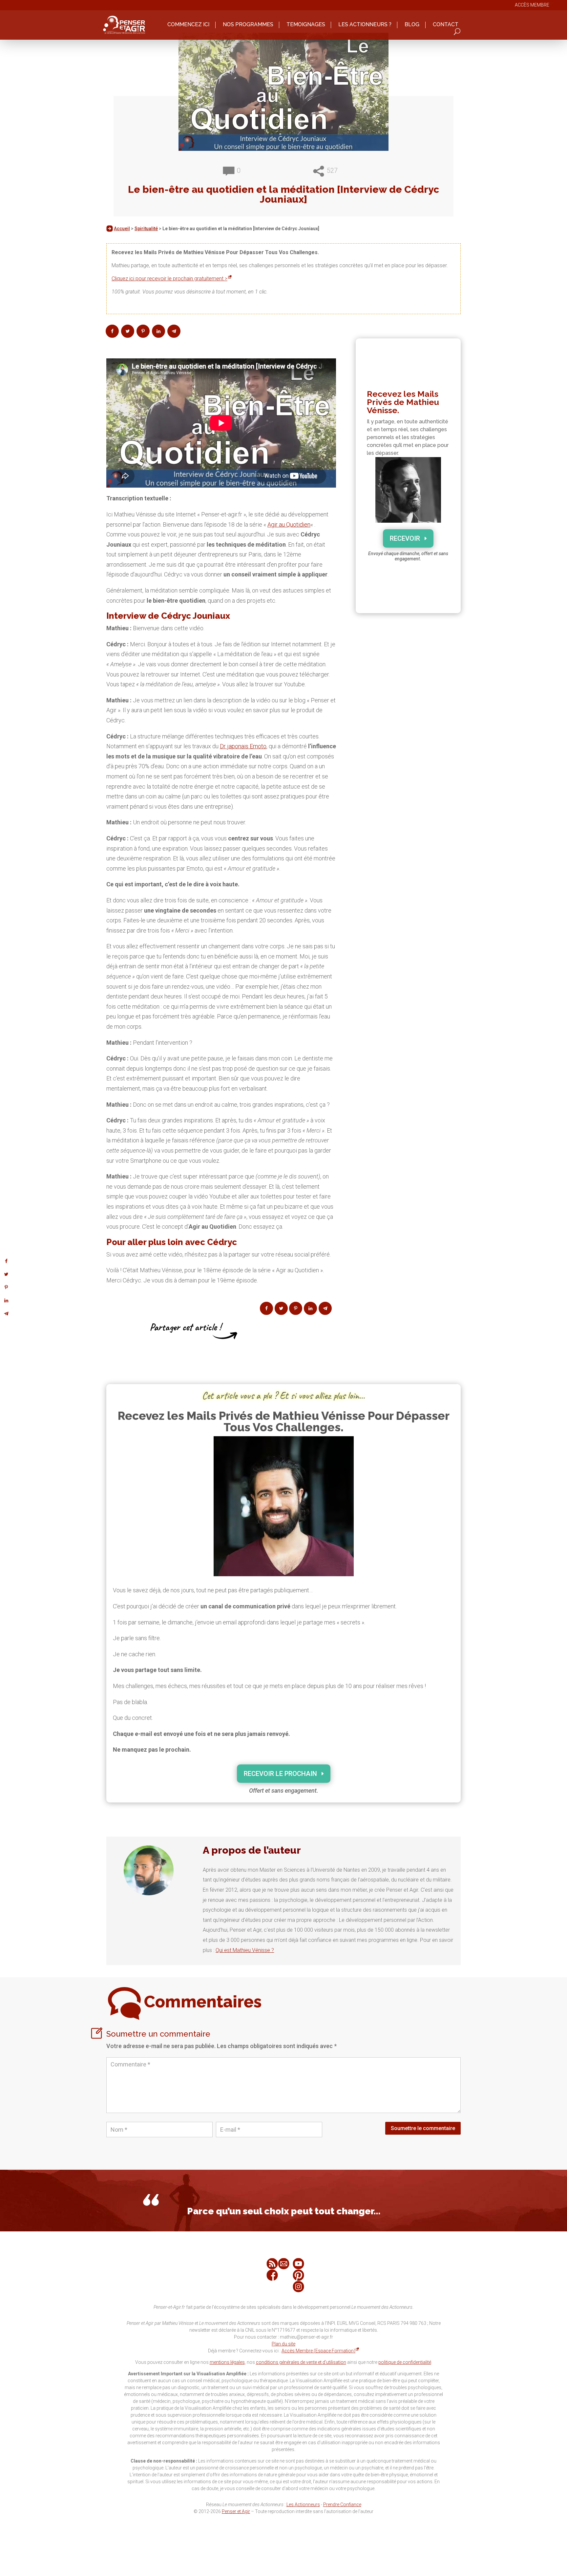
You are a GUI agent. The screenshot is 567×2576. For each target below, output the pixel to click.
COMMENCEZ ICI (188, 25)
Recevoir (405, 538)
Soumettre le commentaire (423, 2128)
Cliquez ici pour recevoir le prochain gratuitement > (169, 279)
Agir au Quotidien (289, 524)
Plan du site (283, 2344)
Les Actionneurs (303, 2505)
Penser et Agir (236, 2511)
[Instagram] (298, 2287)
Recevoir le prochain (280, 1774)
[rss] (272, 2264)
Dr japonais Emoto (243, 746)
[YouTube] (298, 2264)
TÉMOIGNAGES (306, 25)
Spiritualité (146, 229)
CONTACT (446, 25)
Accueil (122, 229)
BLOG (412, 25)
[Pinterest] (298, 2275)
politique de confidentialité (405, 2362)
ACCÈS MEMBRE (532, 5)
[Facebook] (272, 2275)
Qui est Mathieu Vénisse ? (245, 1950)
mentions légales (227, 2362)
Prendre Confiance (342, 2505)
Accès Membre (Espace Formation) (318, 2351)
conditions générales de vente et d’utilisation (301, 2362)
